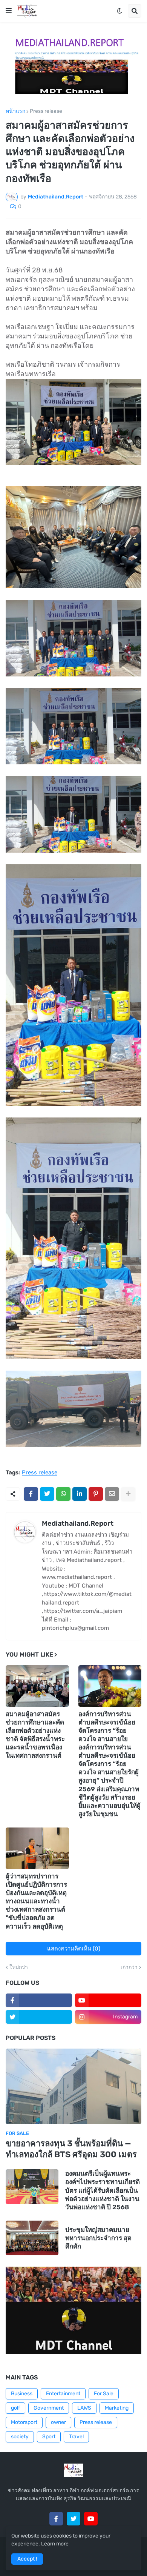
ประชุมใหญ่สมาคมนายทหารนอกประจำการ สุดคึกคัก (98, 2238)
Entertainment (63, 2394)
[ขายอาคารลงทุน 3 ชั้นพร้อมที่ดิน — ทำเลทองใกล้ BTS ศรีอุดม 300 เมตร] (73, 2086)
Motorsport (24, 2422)
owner (58, 2422)
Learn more (55, 2544)
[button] (9, 11)
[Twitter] (47, 1494)
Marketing (117, 2408)
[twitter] (39, 2017)
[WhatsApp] (63, 1494)
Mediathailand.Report (78, 1523)
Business (22, 2394)
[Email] (112, 1494)
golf (15, 2408)
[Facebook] (31, 1494)
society (20, 2437)
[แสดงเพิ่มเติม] (128, 1494)
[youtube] (108, 2000)
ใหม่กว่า (19, 1967)
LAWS (84, 2408)
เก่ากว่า (129, 1967)
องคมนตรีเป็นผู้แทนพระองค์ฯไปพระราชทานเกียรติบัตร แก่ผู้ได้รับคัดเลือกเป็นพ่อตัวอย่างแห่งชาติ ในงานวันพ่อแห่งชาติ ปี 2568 (103, 2190)
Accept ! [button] (27, 2559)
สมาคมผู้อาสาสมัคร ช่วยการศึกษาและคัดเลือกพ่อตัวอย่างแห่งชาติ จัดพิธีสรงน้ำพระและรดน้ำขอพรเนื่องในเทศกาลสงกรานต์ (35, 1735)
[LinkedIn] (80, 1494)
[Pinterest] (96, 1494)
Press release (46, 111)
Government (49, 2408)
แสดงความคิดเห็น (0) (74, 1949)
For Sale (104, 2394)
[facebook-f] (39, 2000)
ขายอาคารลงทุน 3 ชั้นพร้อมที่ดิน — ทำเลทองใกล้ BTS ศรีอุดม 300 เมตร (71, 2149)
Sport (49, 2437)
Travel (76, 2437)
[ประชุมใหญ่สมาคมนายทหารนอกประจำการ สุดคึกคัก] (32, 2238)
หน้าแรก (15, 111)
